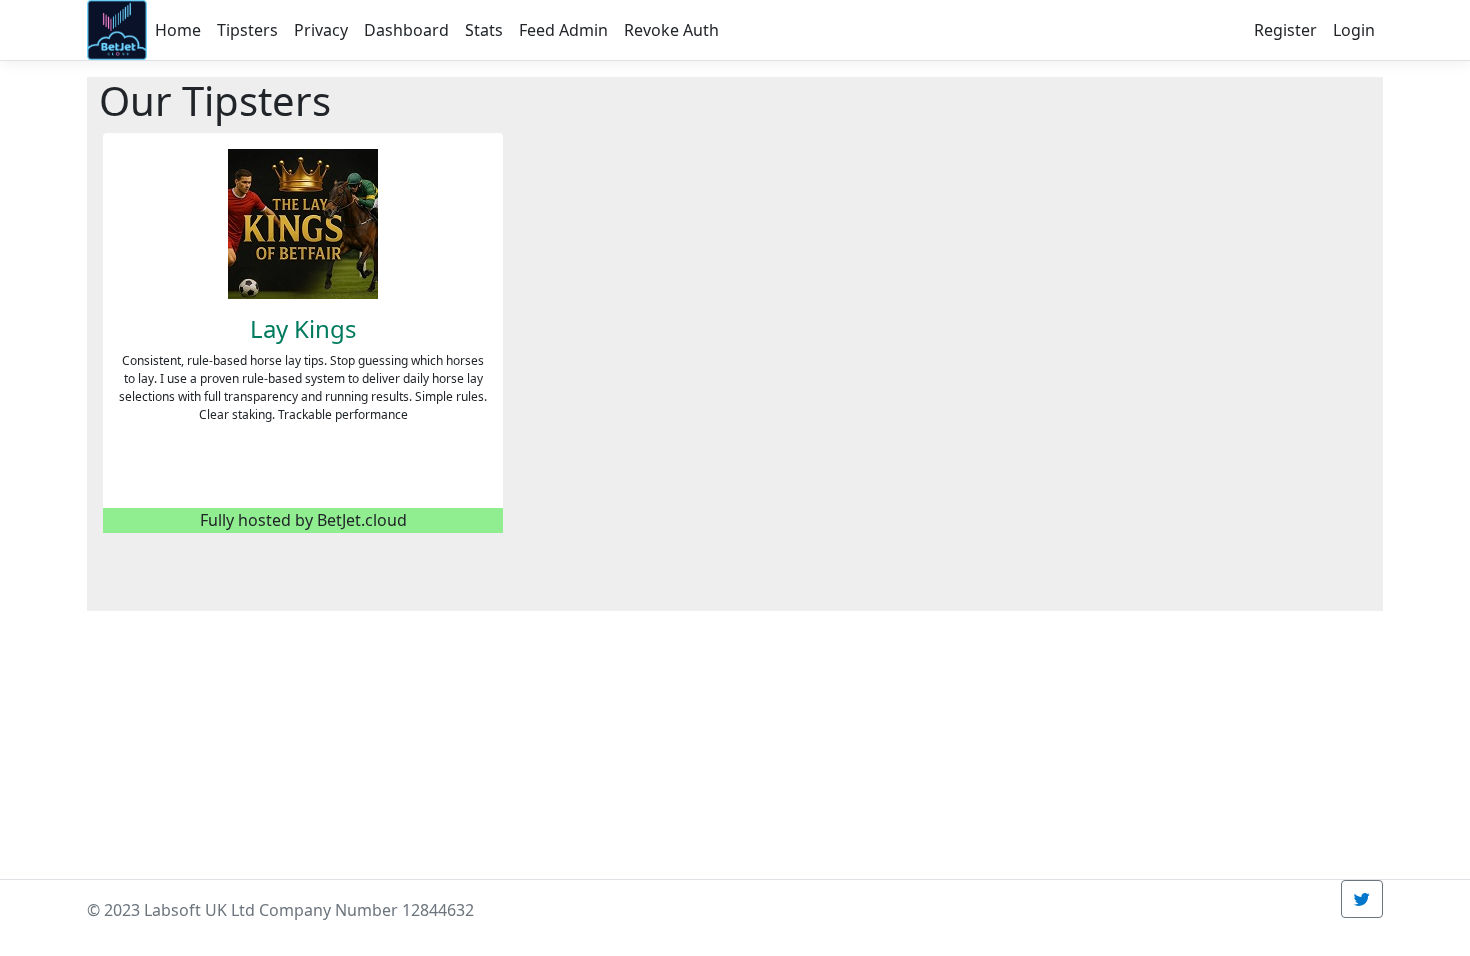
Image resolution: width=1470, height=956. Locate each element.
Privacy (321, 30)
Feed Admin (563, 30)
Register (1285, 30)
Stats (484, 30)
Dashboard (406, 30)
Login (1354, 30)
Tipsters (247, 30)
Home (178, 30)
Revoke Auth (671, 30)
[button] (1362, 899)
